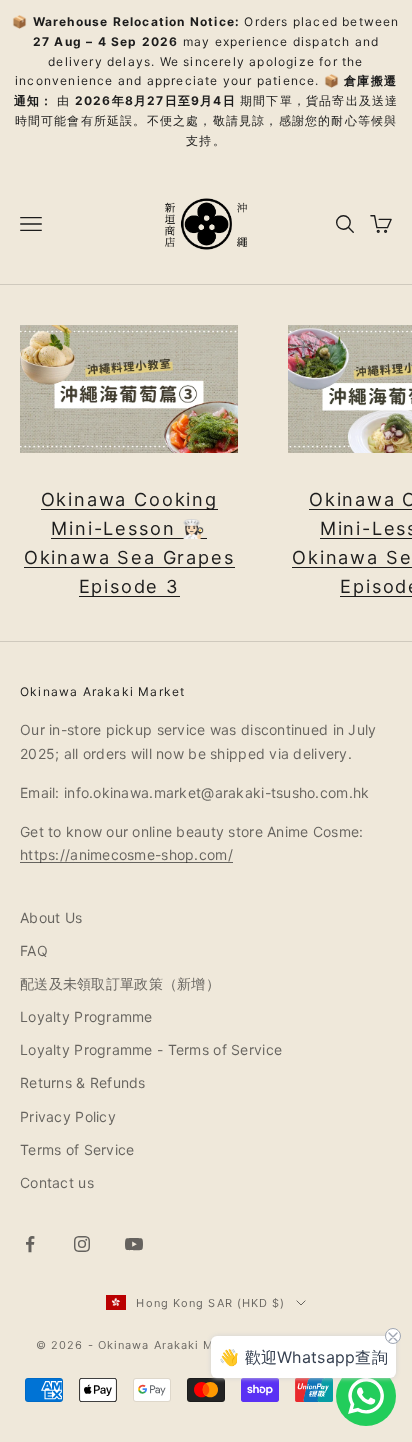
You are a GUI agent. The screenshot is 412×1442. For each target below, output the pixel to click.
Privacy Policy (68, 1116)
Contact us (57, 1182)
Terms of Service (77, 1149)
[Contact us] (366, 1396)
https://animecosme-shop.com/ (126, 854)
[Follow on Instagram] (82, 1244)
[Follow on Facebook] (30, 1244)
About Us (51, 917)
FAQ (34, 950)
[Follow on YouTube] (134, 1244)
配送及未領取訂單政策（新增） (120, 983)
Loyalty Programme (86, 1016)
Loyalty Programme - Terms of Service (151, 1049)
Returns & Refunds (83, 1082)
